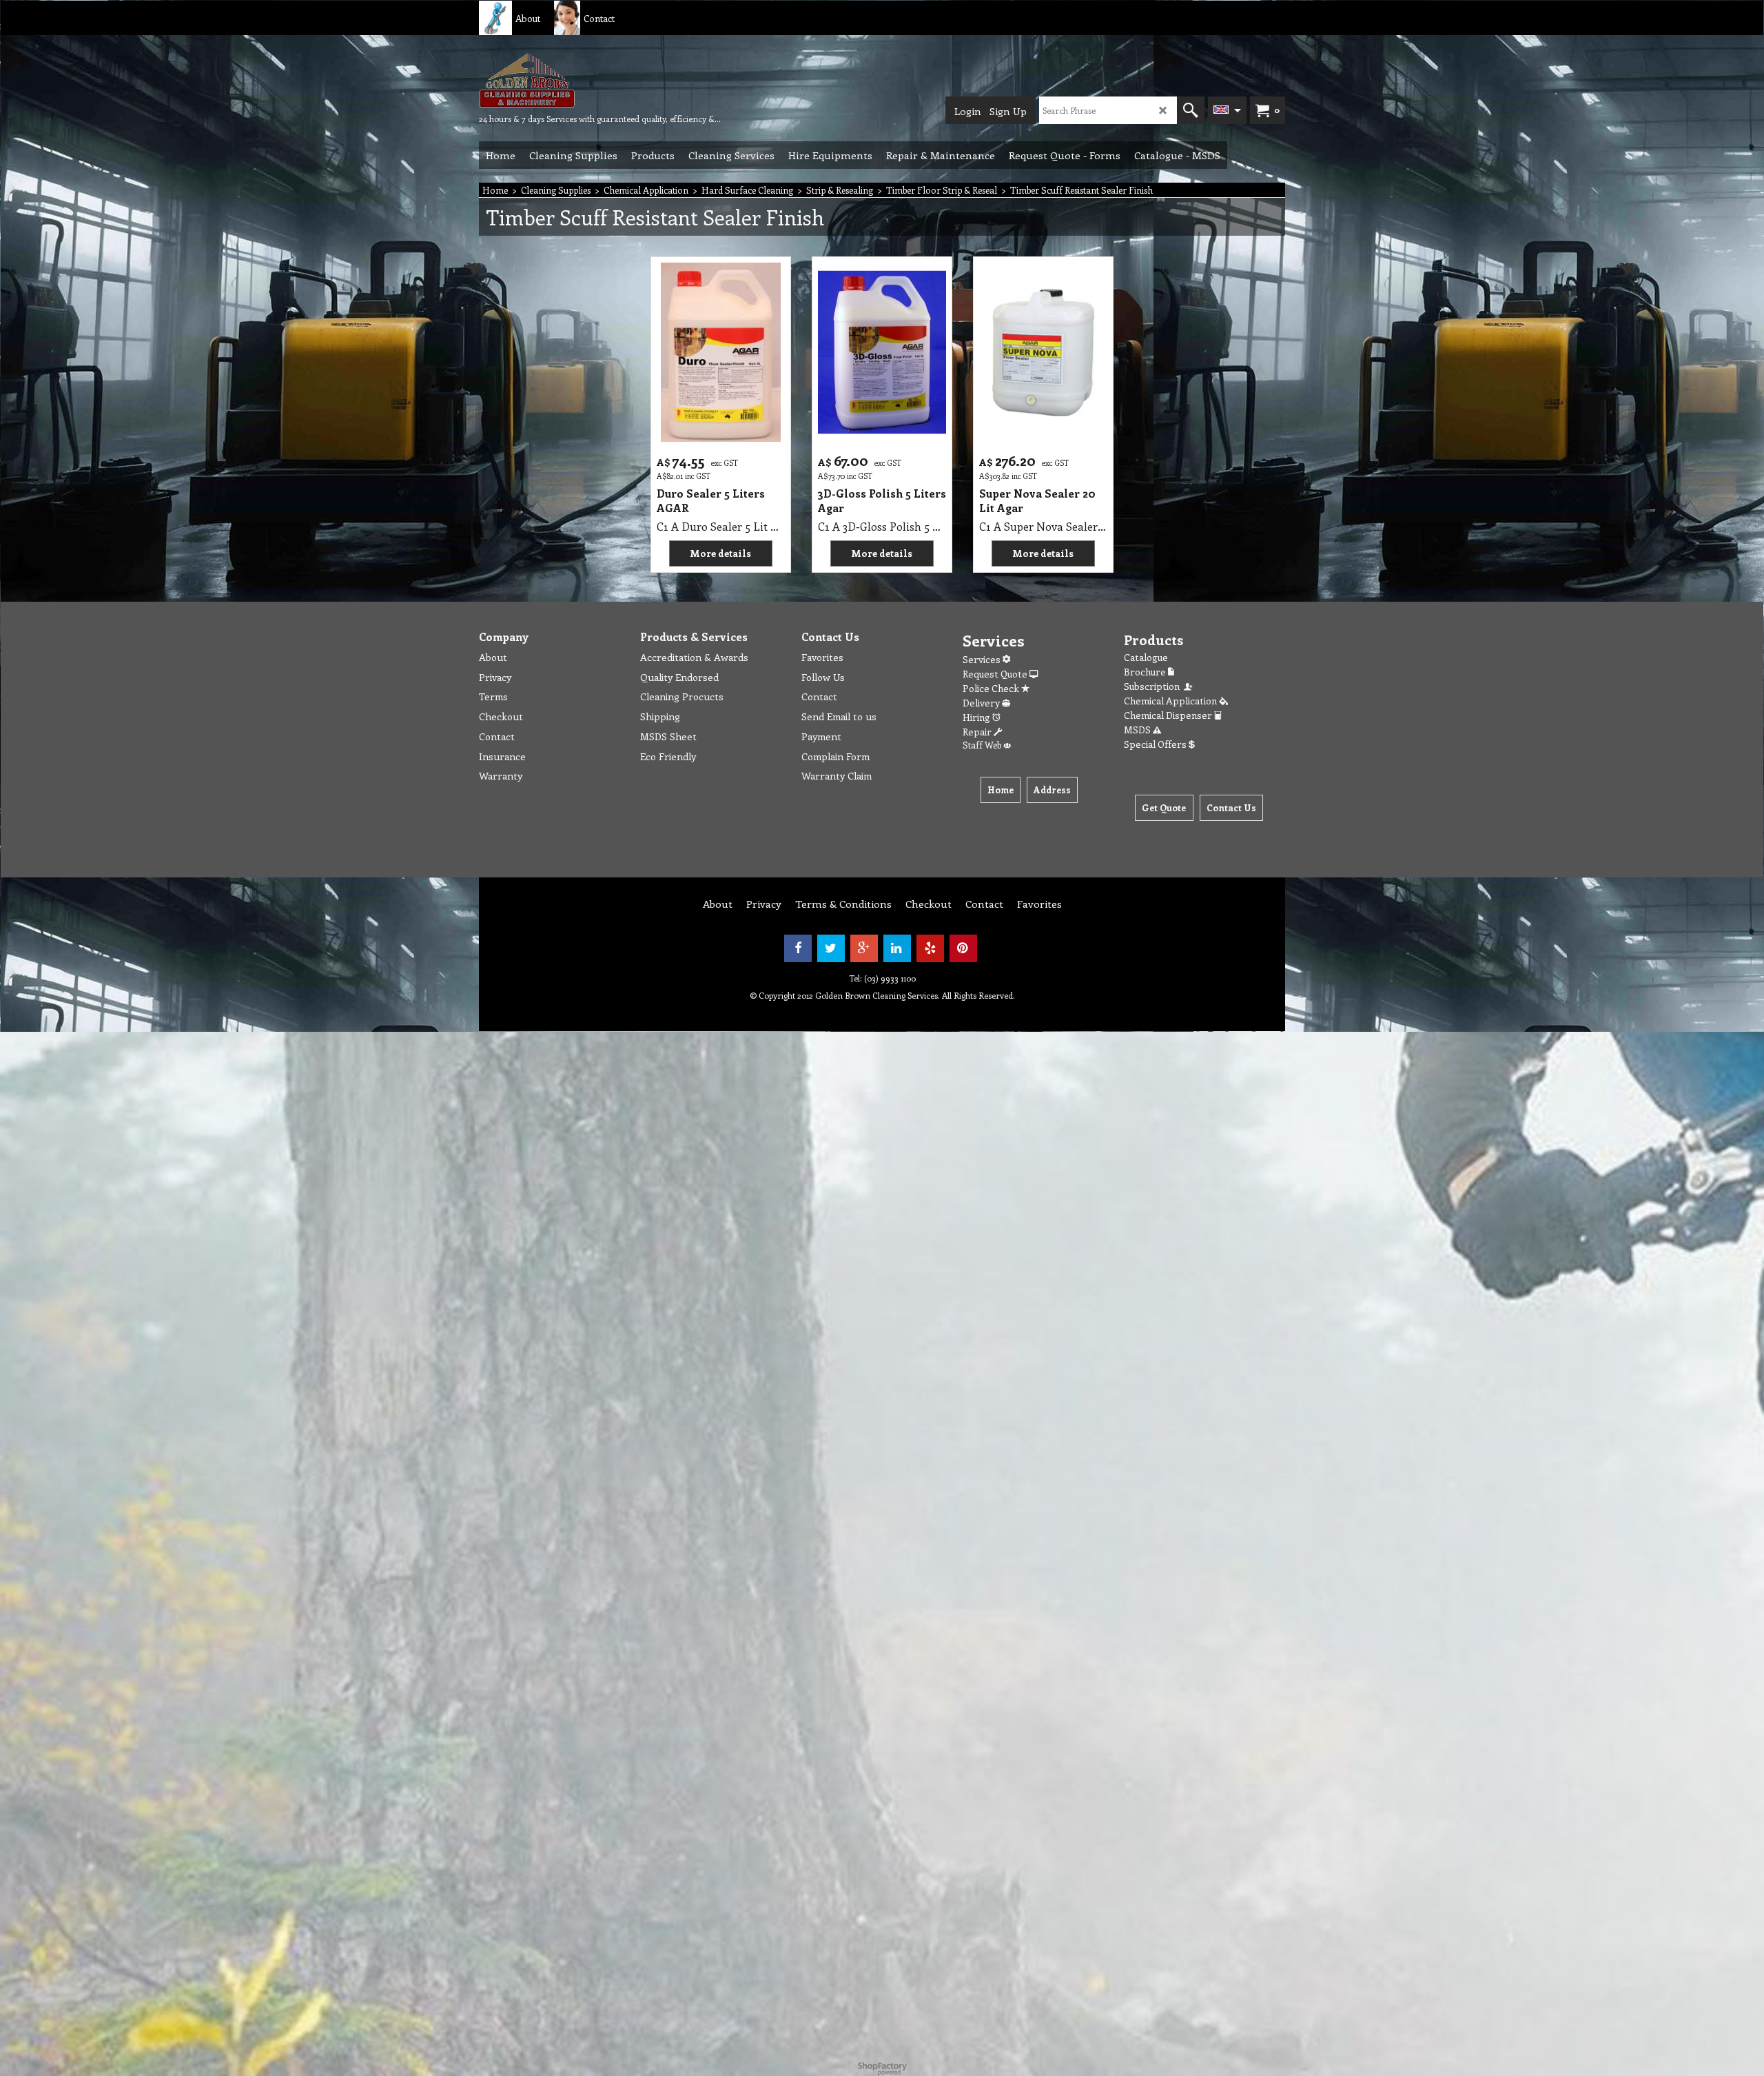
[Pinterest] (963, 948)
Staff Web (983, 745)
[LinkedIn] (897, 948)
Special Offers (1156, 744)
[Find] (1191, 110)
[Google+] (864, 948)
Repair (978, 732)
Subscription (1154, 686)
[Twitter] (831, 948)
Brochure (1146, 672)
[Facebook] (798, 948)
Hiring (977, 717)
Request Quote (996, 674)
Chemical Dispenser (1169, 715)
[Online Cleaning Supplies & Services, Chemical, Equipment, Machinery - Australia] (582, 80)
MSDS (1138, 730)
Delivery (982, 703)
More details (720, 553)
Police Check (992, 688)
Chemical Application (1171, 701)
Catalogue (1146, 657)
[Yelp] (930, 948)
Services (983, 659)
